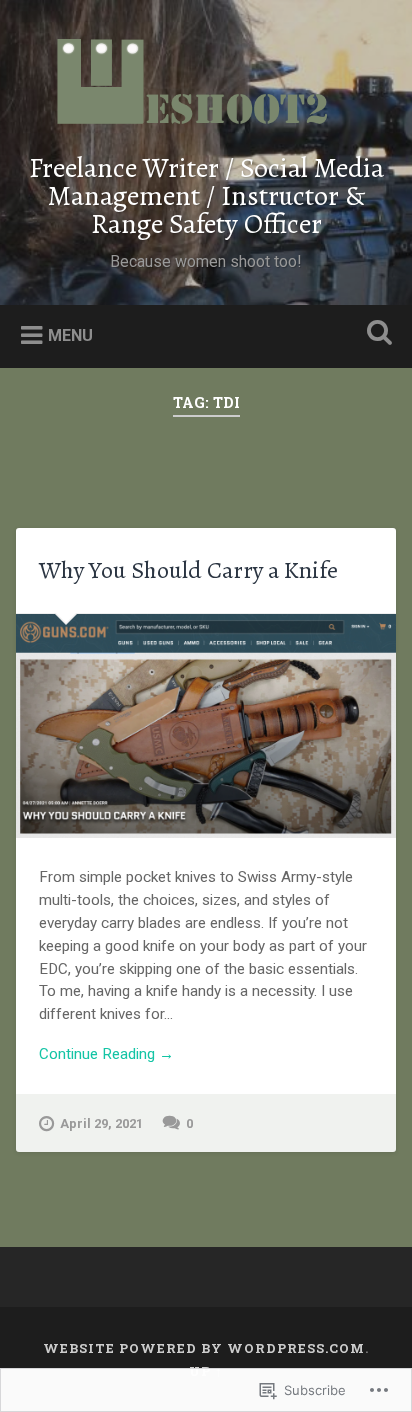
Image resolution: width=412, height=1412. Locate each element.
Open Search (375, 334)
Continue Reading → (106, 1054)
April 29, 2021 (101, 1123)
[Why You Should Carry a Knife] (205, 726)
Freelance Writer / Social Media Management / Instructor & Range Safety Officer (206, 196)
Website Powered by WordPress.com (204, 1348)
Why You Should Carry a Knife (188, 570)
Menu (70, 335)
